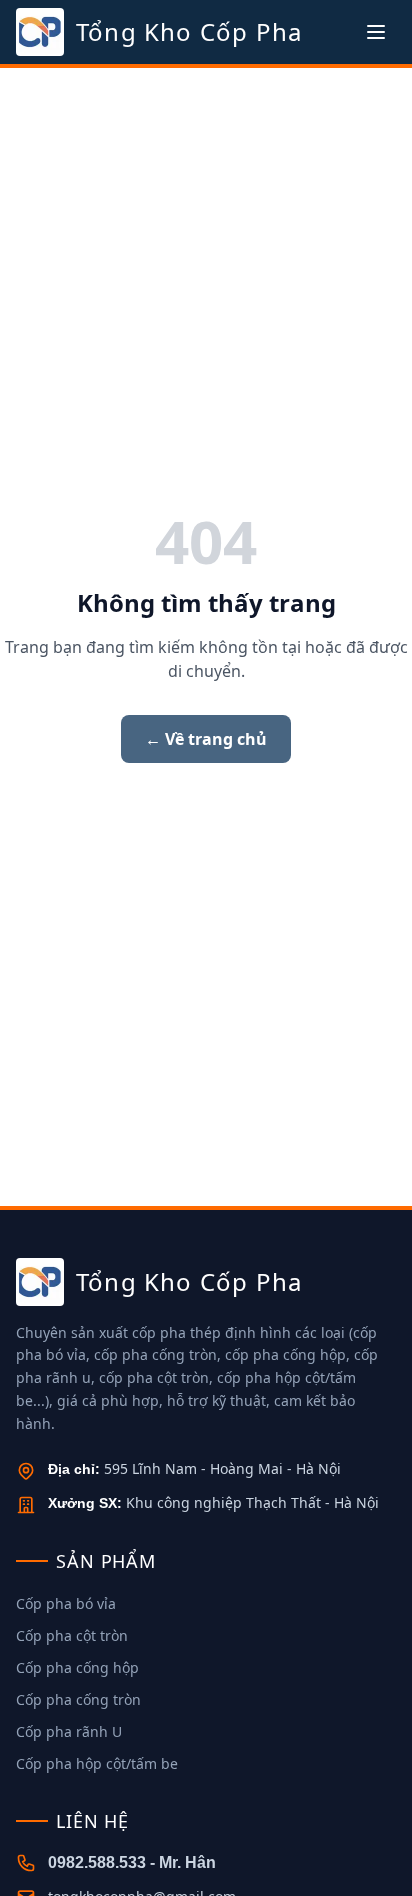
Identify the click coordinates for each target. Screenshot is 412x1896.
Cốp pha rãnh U (69, 1731)
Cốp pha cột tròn (72, 1635)
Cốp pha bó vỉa (66, 1603)
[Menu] (376, 32)
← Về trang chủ (206, 739)
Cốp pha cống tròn (78, 1699)
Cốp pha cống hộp (77, 1667)
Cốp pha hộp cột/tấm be (97, 1763)
